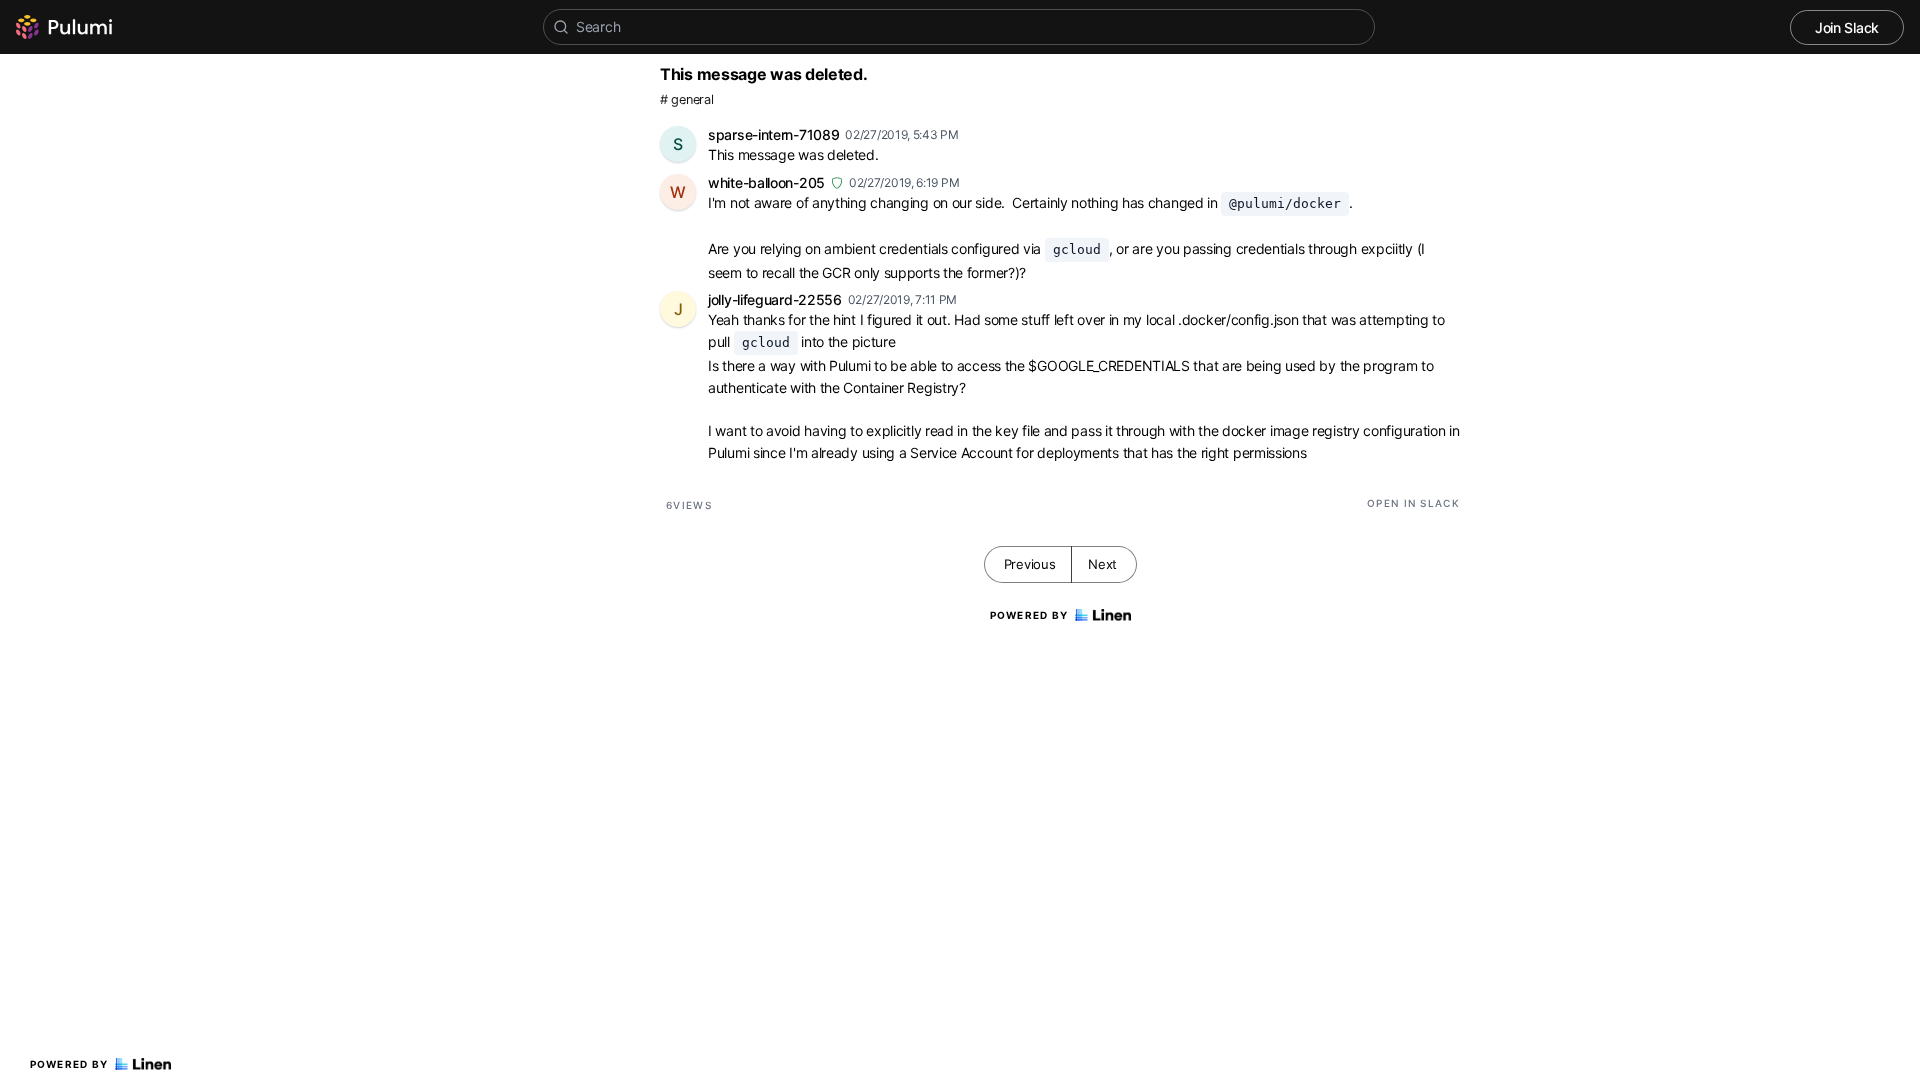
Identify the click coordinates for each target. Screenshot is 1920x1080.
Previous (1030, 564)
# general (686, 99)
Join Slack (1847, 27)
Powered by (69, 1064)
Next (1102, 564)
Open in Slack (1413, 503)
